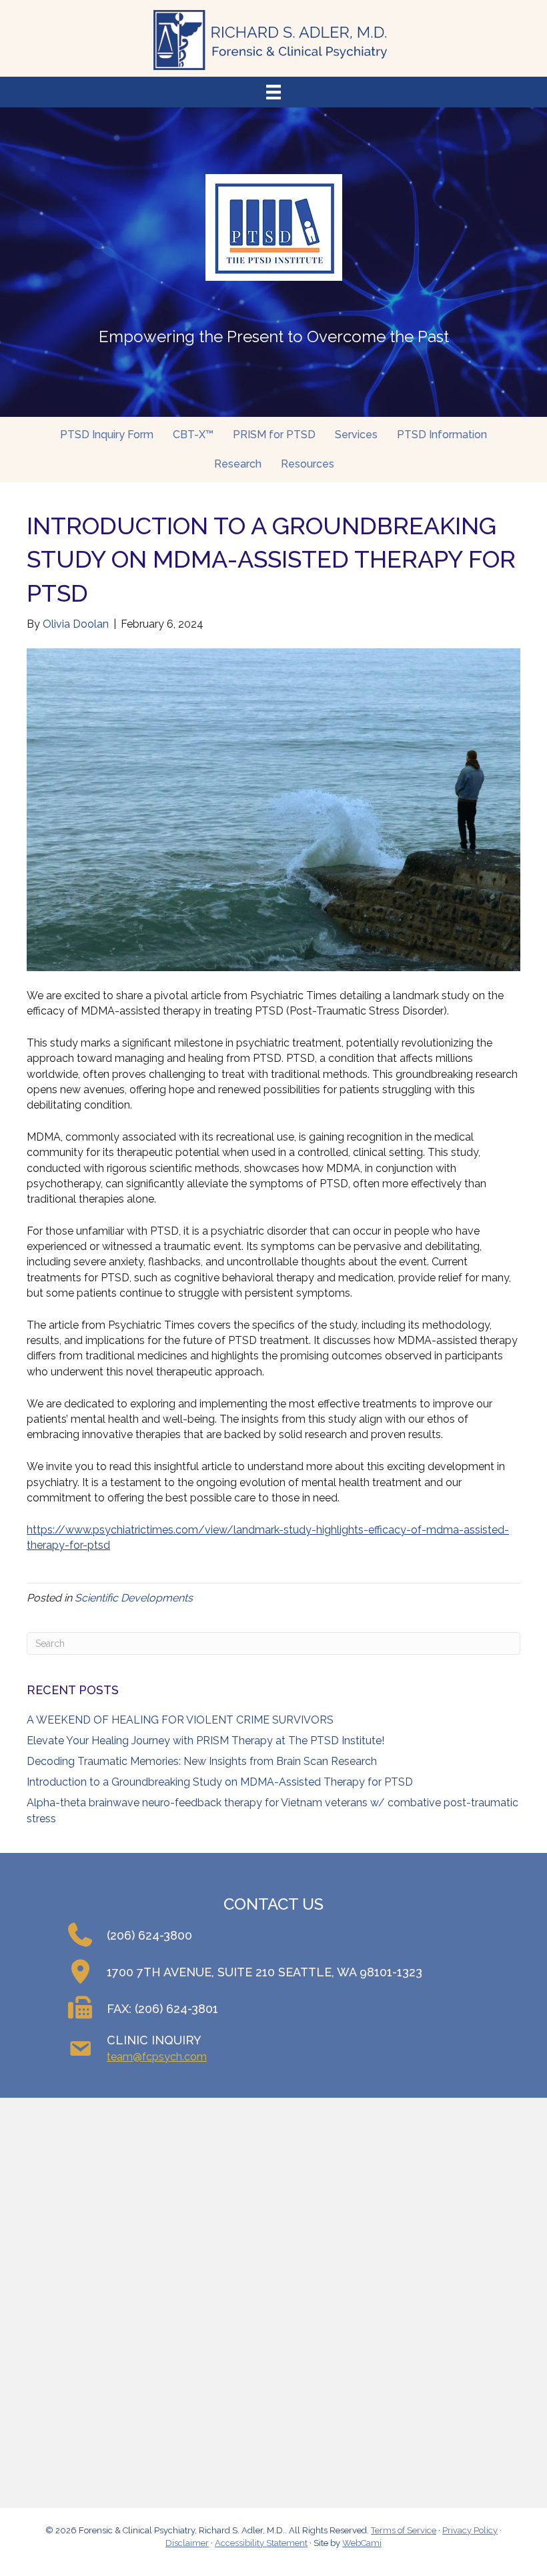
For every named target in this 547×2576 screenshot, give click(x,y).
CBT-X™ (193, 435)
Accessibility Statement (261, 2543)
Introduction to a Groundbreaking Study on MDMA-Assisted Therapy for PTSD (220, 1782)
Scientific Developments (134, 1598)
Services (356, 435)
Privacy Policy (470, 2530)
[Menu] (273, 92)
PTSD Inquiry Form (107, 435)
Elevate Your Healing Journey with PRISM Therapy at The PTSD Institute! (205, 1741)
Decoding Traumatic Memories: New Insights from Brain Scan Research (202, 1761)
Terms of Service (404, 2530)
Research (238, 464)
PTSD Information (442, 435)
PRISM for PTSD (274, 435)
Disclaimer (187, 2543)
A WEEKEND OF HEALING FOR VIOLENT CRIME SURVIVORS (180, 1720)
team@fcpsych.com (157, 2057)
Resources (308, 464)
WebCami (362, 2543)
